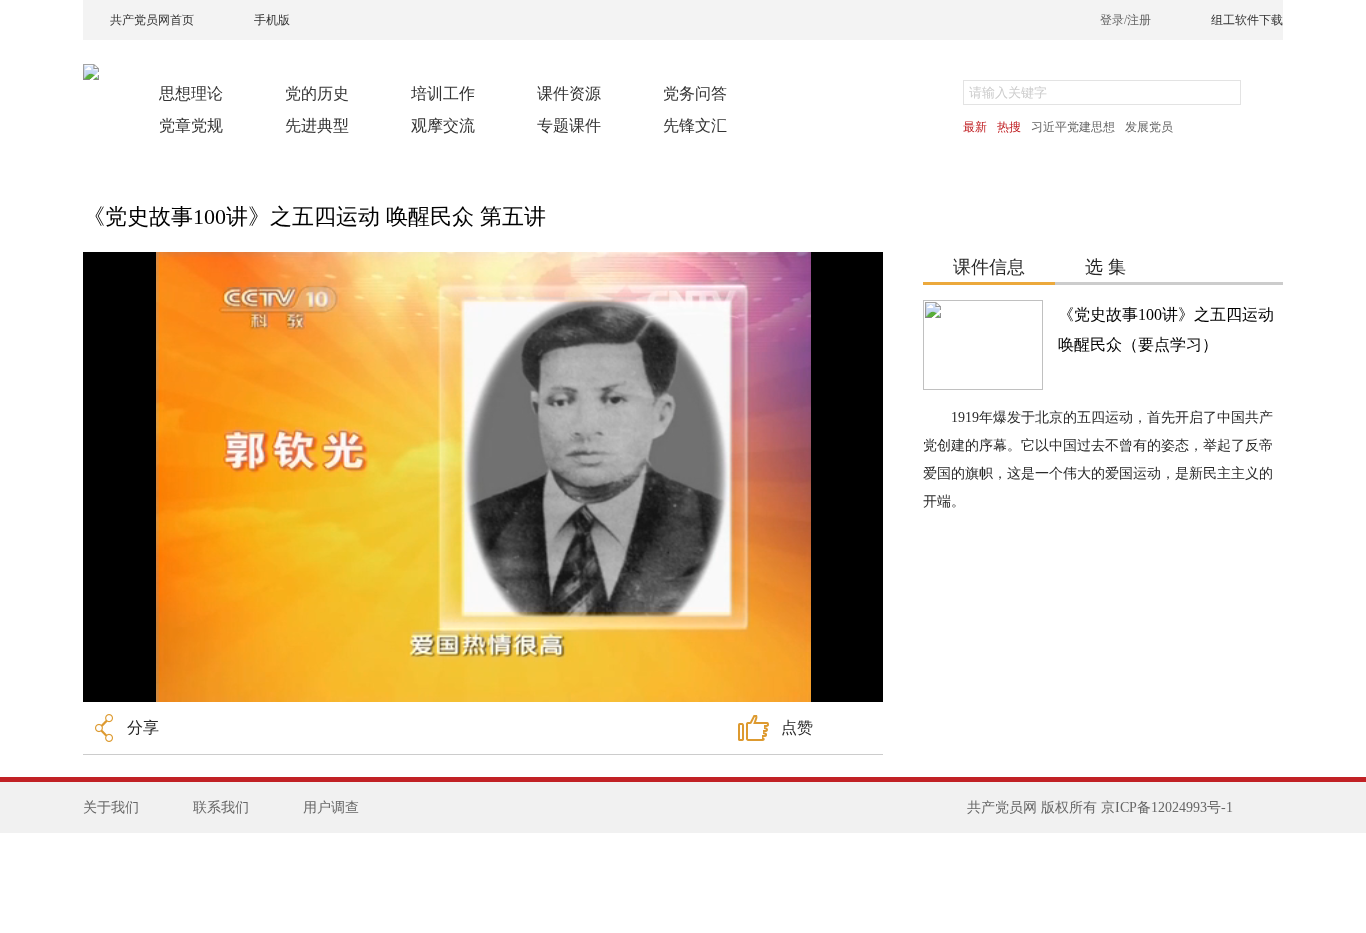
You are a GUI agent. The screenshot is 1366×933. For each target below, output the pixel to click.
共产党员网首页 (152, 20)
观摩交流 (443, 125)
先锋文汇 (695, 125)
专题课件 (569, 125)
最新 (975, 127)
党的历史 (317, 93)
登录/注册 (1125, 20)
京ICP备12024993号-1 (1167, 807)
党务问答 (695, 93)
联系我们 (221, 807)
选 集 (1105, 267)
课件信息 (989, 267)
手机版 (272, 20)
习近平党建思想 (1073, 127)
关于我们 (111, 807)
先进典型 (317, 125)
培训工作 (443, 93)
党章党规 (191, 125)
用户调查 (331, 807)
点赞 (797, 727)
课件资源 (569, 93)
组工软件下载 (1247, 20)
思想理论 (191, 93)
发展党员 (1149, 127)
